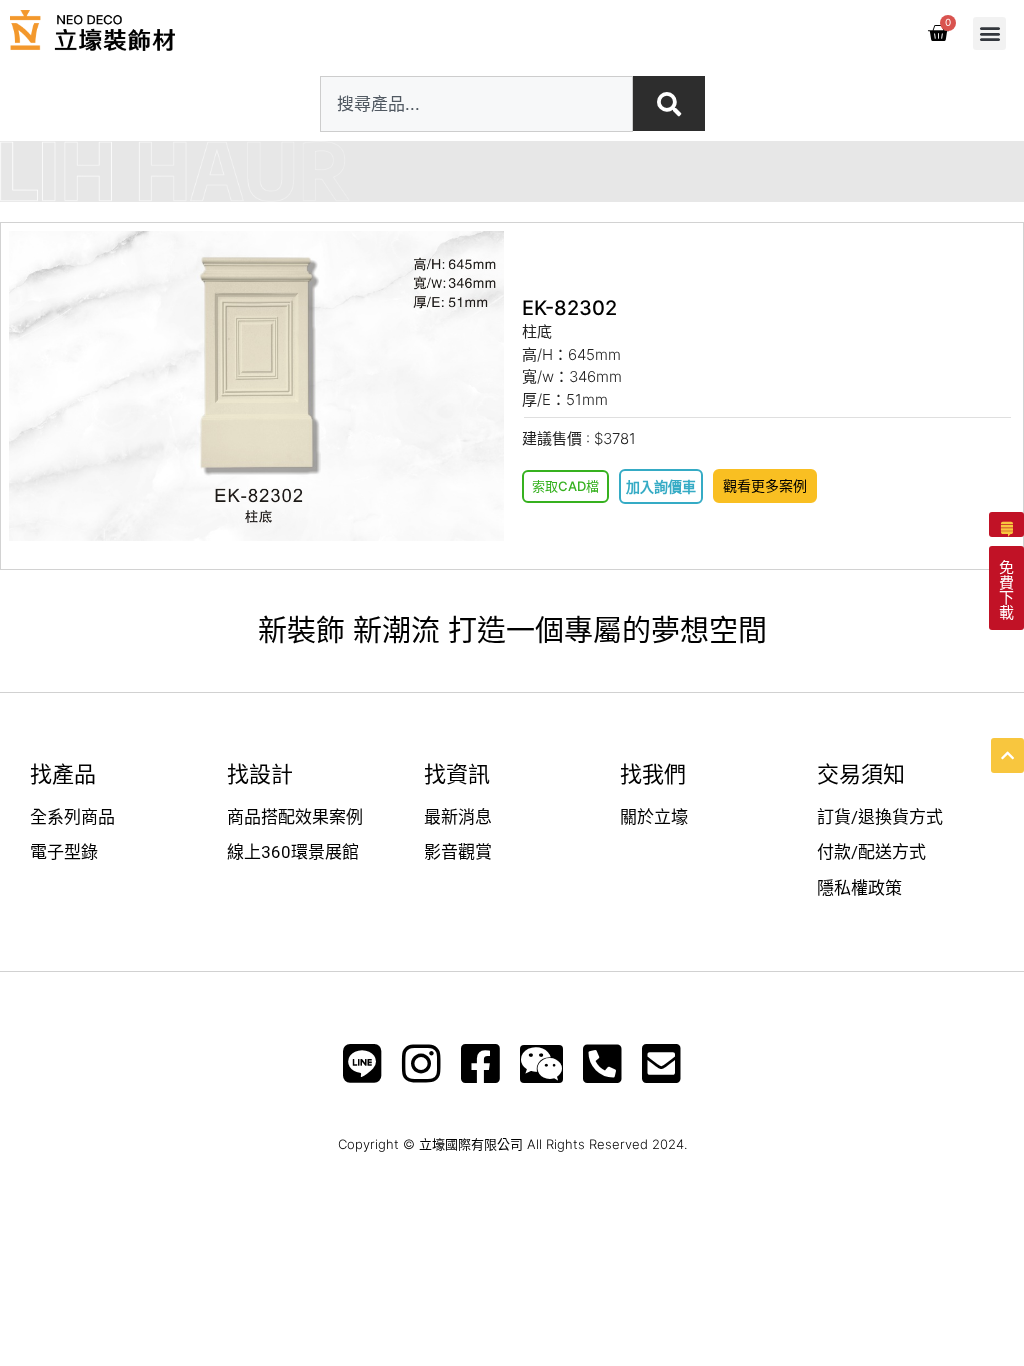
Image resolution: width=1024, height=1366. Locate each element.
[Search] (669, 103)
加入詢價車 (661, 486)
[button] (989, 33)
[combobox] (476, 104)
